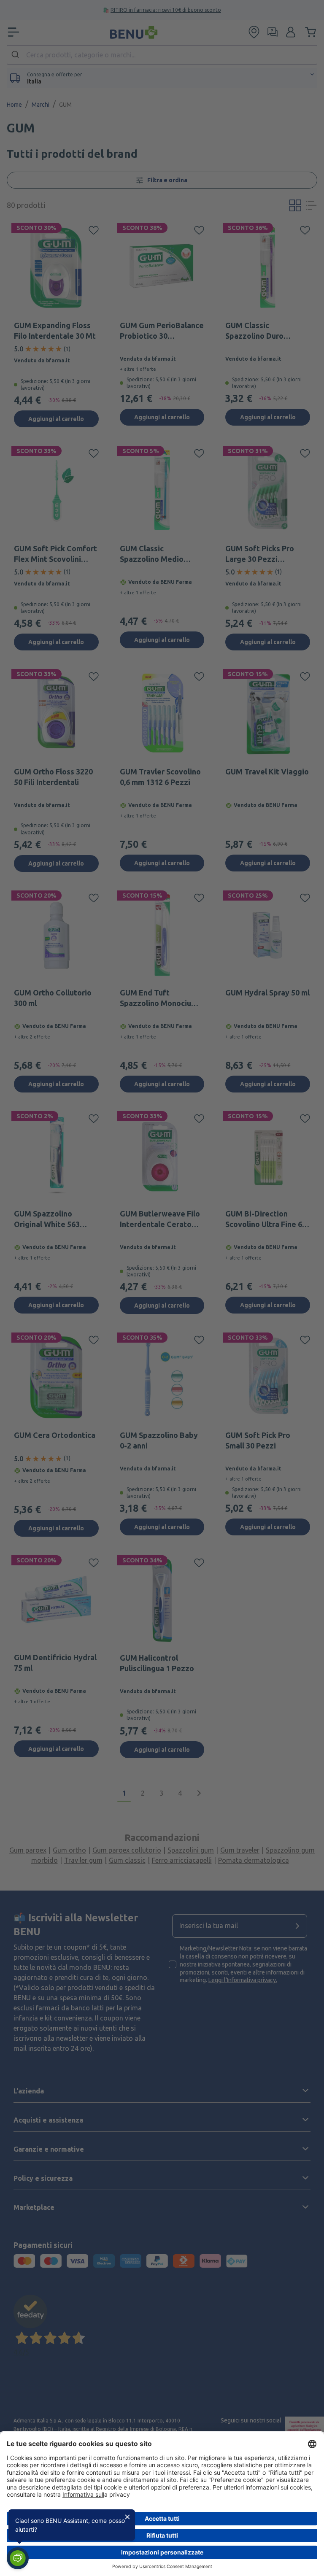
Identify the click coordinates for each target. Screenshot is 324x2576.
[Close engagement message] (127, 2517)
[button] (18, 2558)
